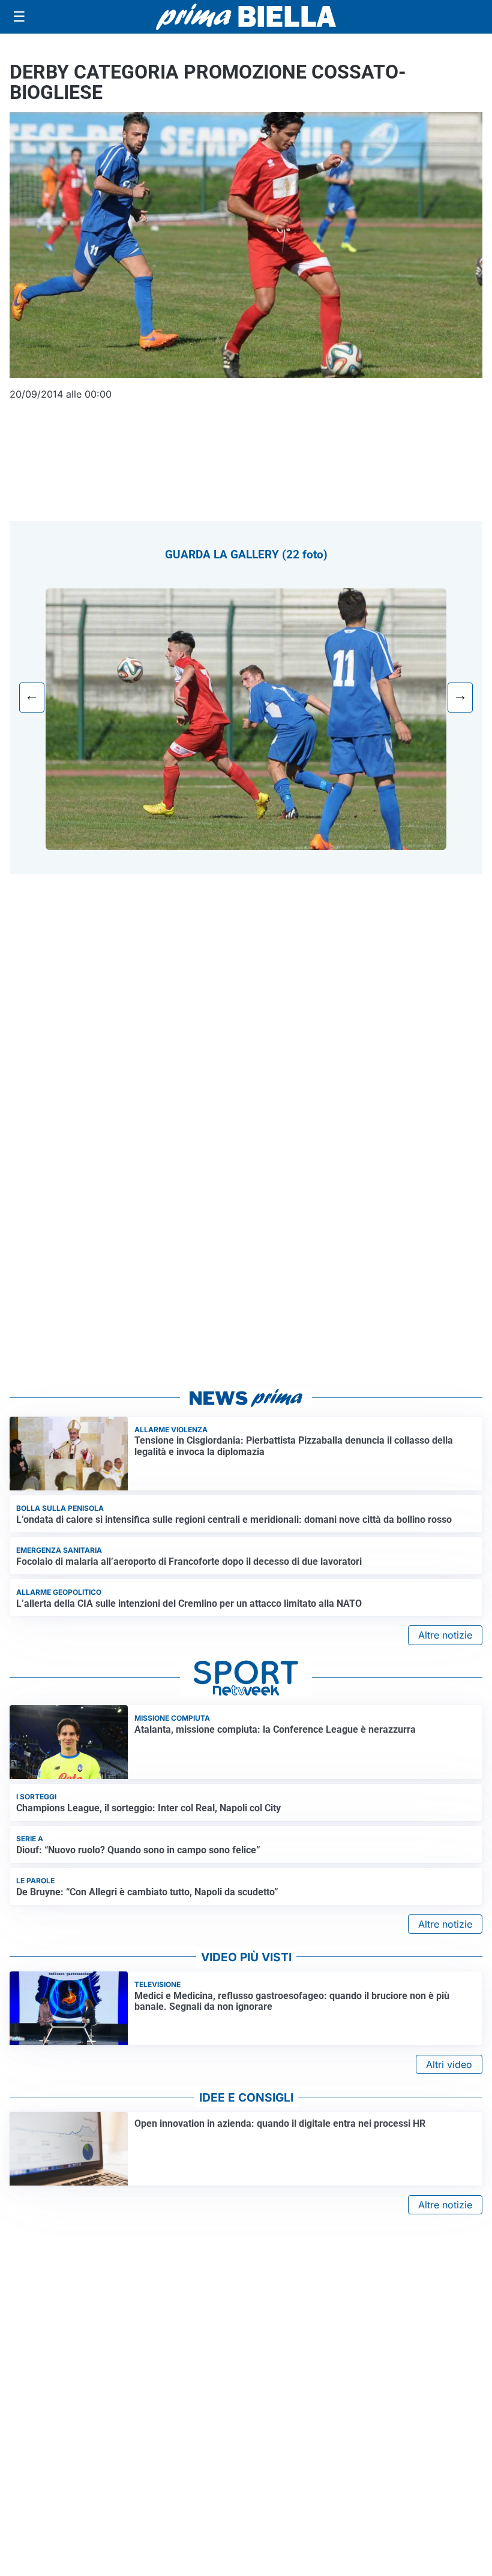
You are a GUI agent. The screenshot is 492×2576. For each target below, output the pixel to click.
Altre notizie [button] (445, 1635)
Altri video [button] (449, 2064)
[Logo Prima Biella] (246, 16)
